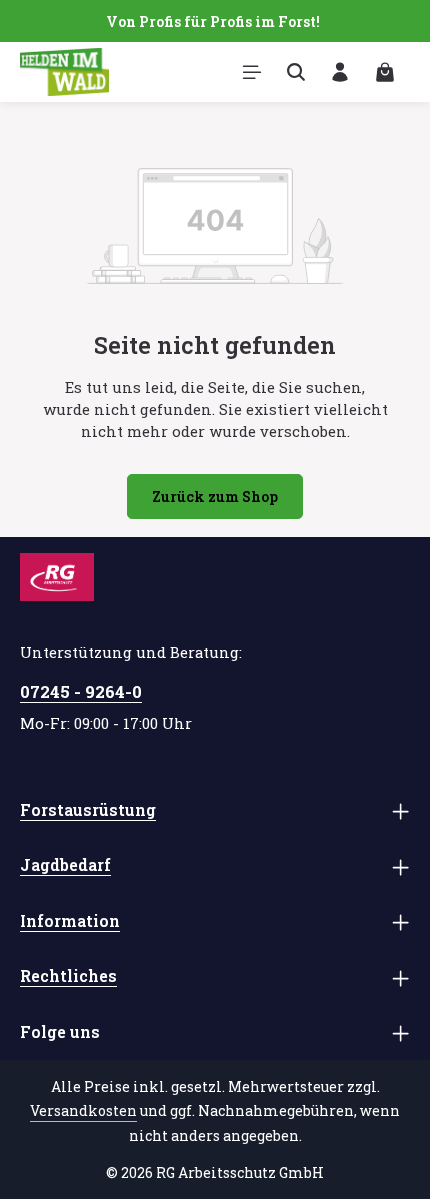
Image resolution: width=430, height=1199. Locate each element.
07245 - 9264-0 (81, 691)
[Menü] (252, 72)
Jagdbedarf (65, 865)
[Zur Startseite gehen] (64, 72)
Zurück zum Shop (215, 496)
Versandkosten (83, 1110)
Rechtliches (68, 976)
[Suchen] (296, 72)
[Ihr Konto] (340, 72)
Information (70, 921)
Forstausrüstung (88, 810)
